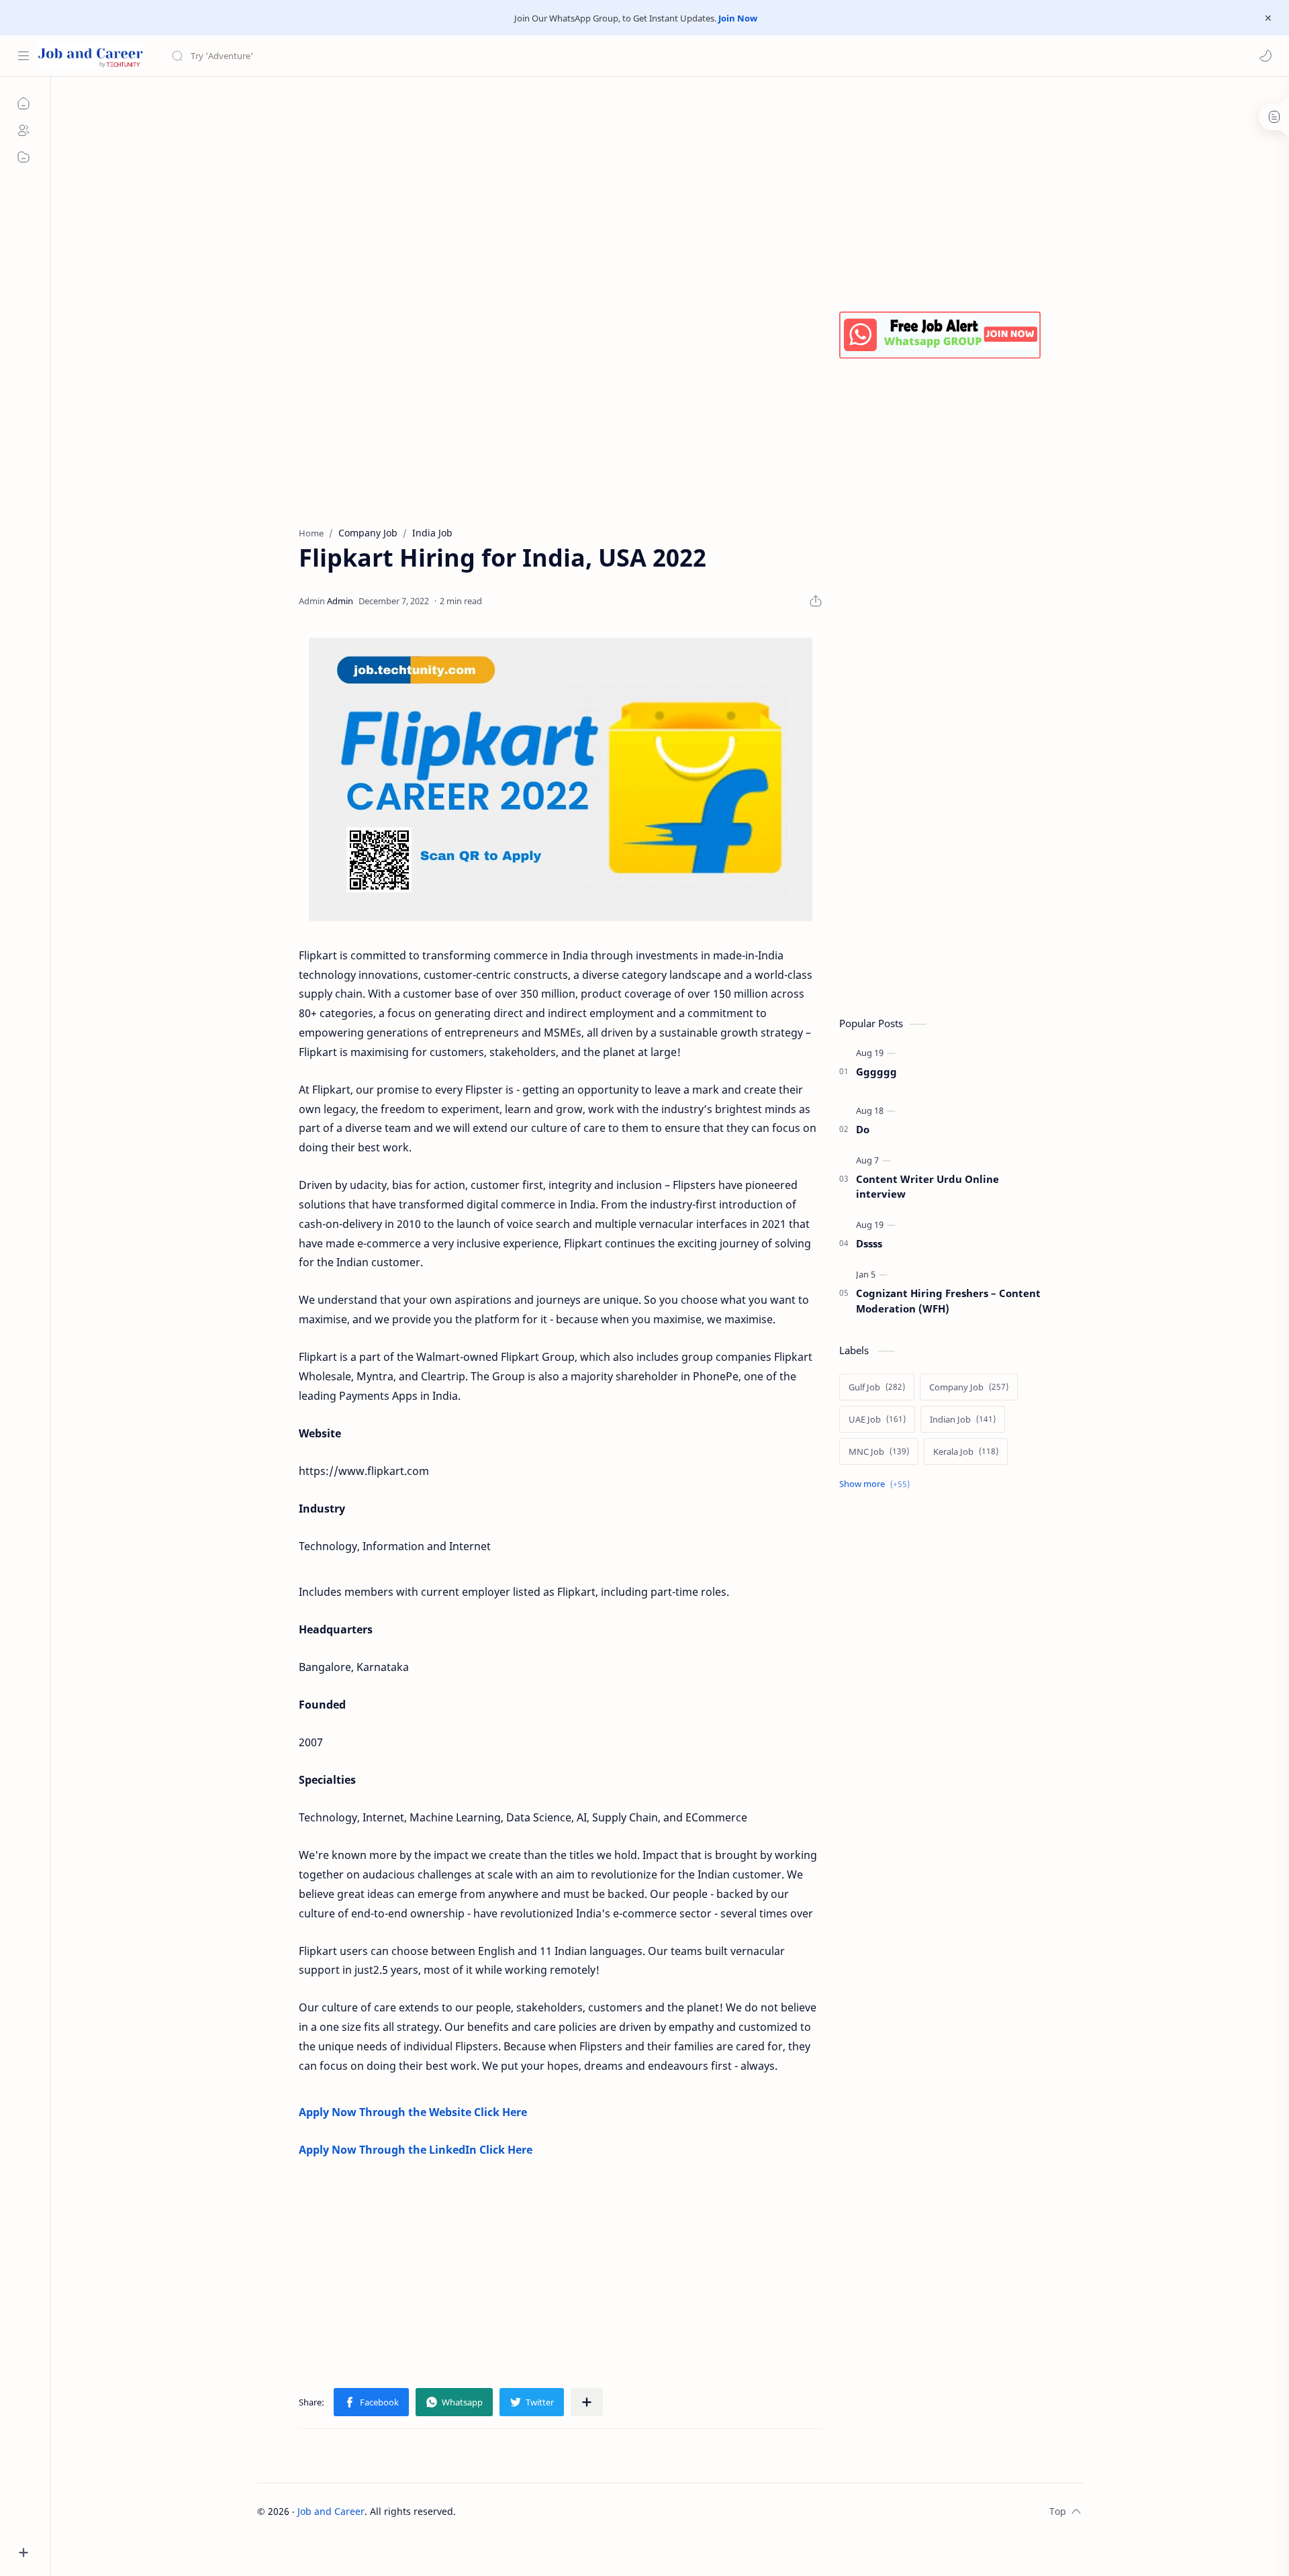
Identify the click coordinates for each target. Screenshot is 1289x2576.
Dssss (869, 1243)
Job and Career (331, 2511)
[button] (1266, 56)
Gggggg (876, 1071)
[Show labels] (877, 1484)
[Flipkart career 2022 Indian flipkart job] (561, 779)
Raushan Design (550, 2511)
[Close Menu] (1268, 18)
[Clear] (382, 56)
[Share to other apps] (587, 2402)
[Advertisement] (660, 191)
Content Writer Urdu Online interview (927, 1187)
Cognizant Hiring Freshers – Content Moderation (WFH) (948, 1301)
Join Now (738, 18)
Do (863, 1129)
